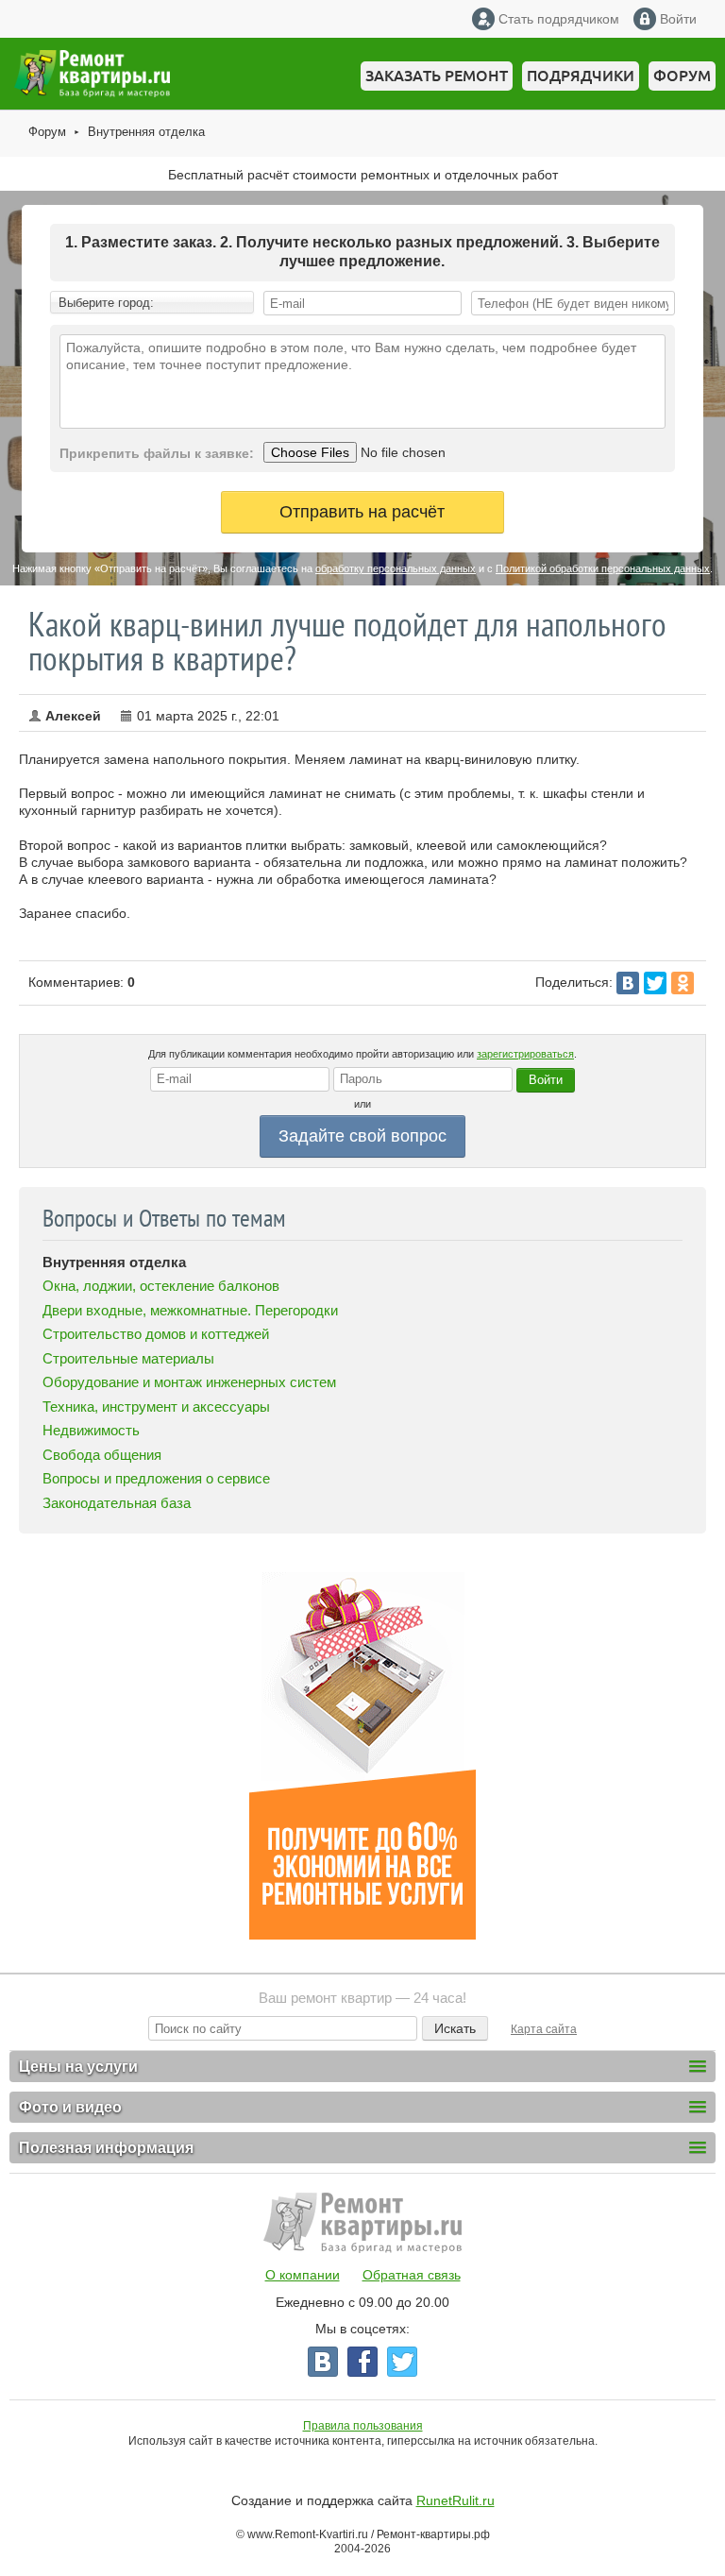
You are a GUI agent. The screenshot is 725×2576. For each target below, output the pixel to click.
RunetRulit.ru (455, 2500)
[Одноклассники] (683, 983)
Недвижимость (91, 1430)
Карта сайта (544, 2029)
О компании (303, 2275)
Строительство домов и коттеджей (156, 1334)
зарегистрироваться (525, 1054)
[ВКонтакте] (628, 983)
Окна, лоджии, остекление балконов (161, 1286)
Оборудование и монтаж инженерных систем (189, 1382)
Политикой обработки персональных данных (603, 568)
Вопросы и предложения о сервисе (156, 1478)
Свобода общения (102, 1455)
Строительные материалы (128, 1358)
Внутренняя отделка (146, 132)
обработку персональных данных (396, 568)
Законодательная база (117, 1503)
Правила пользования (363, 2426)
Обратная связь (412, 2275)
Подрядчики (581, 76)
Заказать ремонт (437, 76)
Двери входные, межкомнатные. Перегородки (190, 1310)
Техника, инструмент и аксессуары (156, 1407)
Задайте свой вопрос (362, 1136)
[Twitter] (655, 983)
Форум (682, 76)
